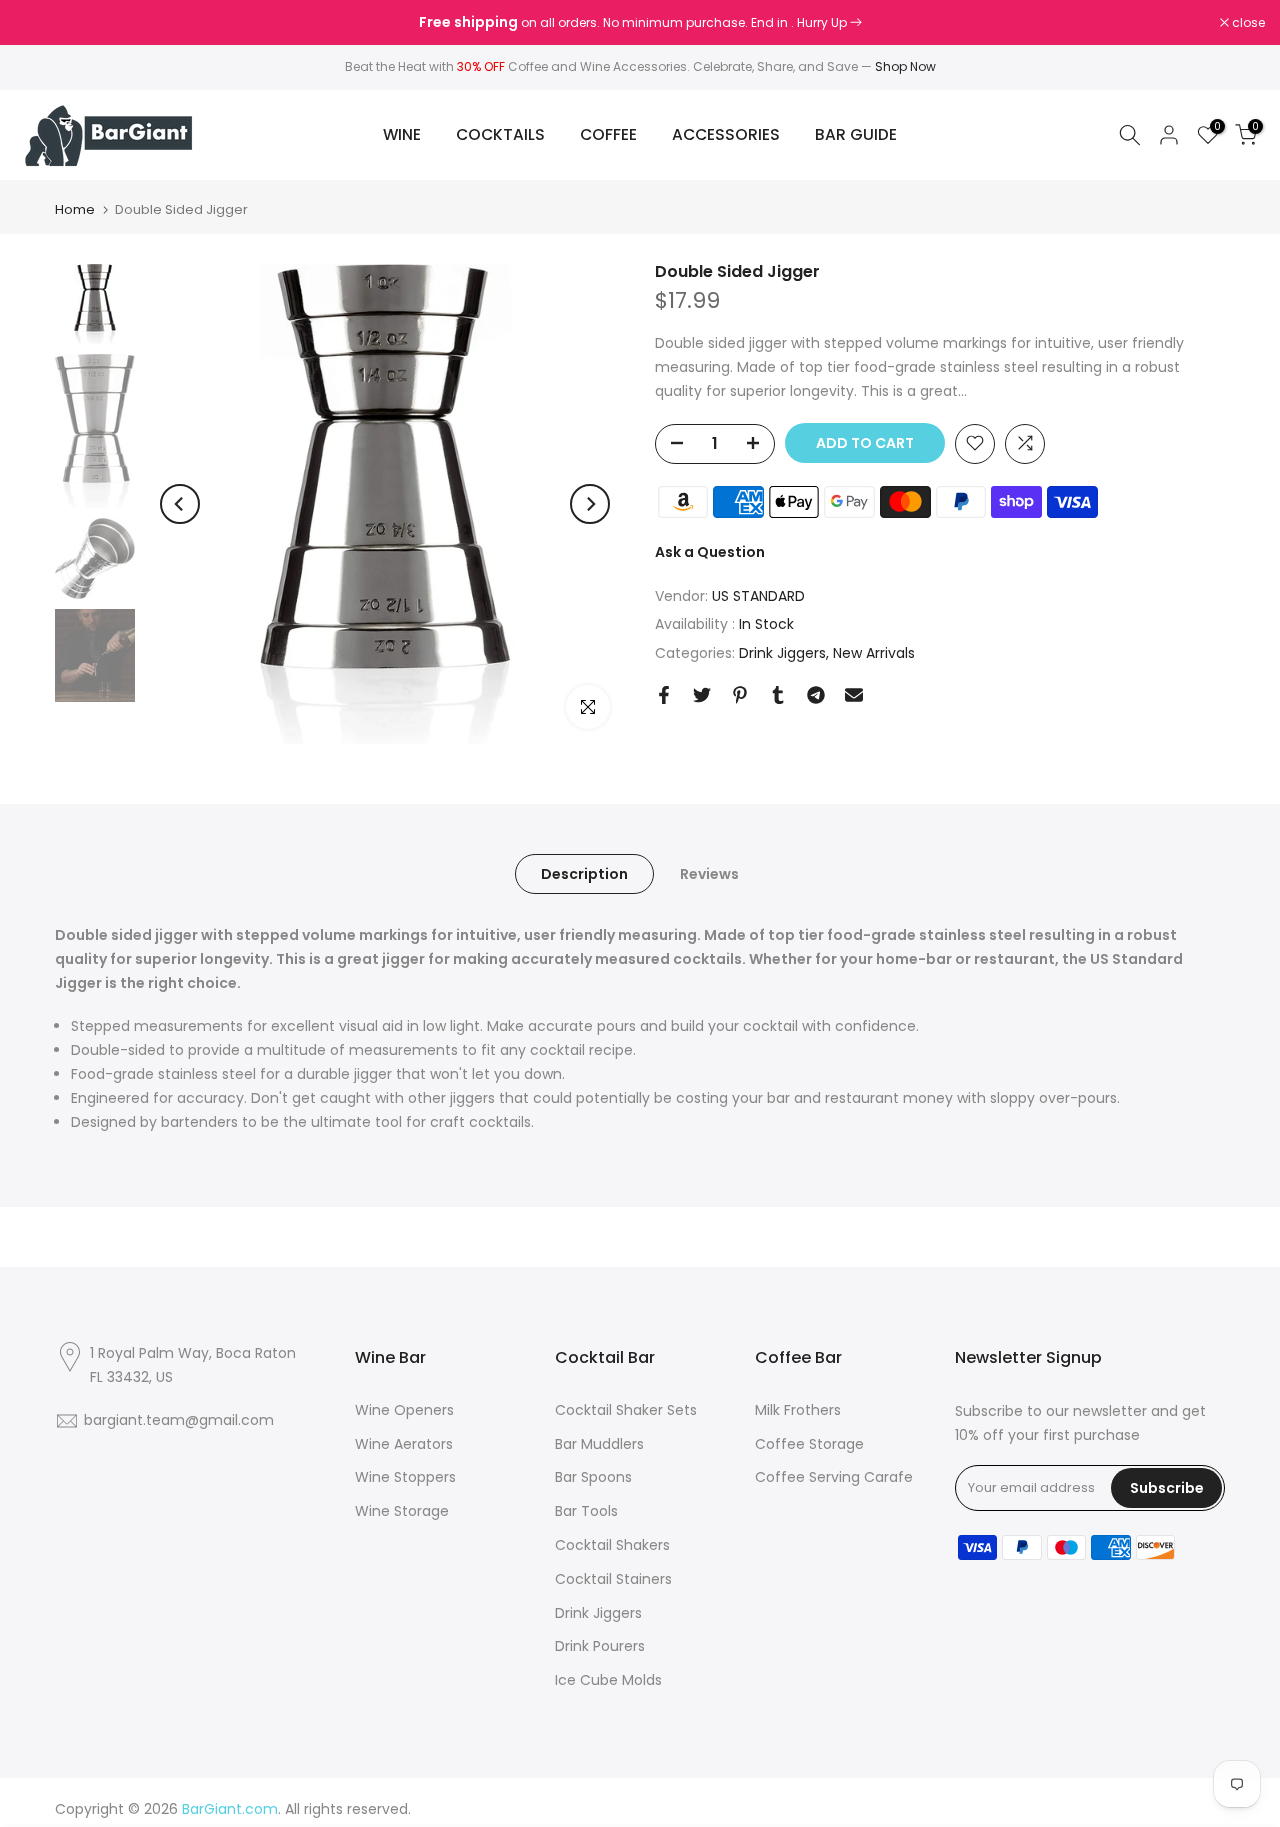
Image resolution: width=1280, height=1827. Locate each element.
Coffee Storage (809, 1444)
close (42, 23)
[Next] (590, 504)
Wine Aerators (404, 1444)
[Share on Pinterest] (740, 695)
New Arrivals (874, 653)
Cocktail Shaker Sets (626, 1410)
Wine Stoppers (405, 1477)
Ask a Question (710, 551)
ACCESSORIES (726, 134)
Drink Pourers (600, 1646)
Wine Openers (404, 1410)
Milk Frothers (798, 1410)
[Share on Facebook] (664, 695)
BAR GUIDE (856, 134)
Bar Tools (586, 1511)
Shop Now (905, 66)
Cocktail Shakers (612, 1545)
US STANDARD (758, 595)
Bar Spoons (593, 1477)
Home (75, 209)
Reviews (709, 874)
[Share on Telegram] (816, 695)
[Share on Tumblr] (778, 695)
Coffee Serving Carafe (834, 1477)
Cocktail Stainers (613, 1579)
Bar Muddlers (599, 1444)
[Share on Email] (854, 695)
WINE (402, 134)
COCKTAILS (500, 134)
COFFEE (608, 134)
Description (584, 874)
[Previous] (180, 504)
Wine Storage (402, 1511)
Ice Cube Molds (608, 1680)
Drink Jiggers (782, 653)
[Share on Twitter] (702, 695)
